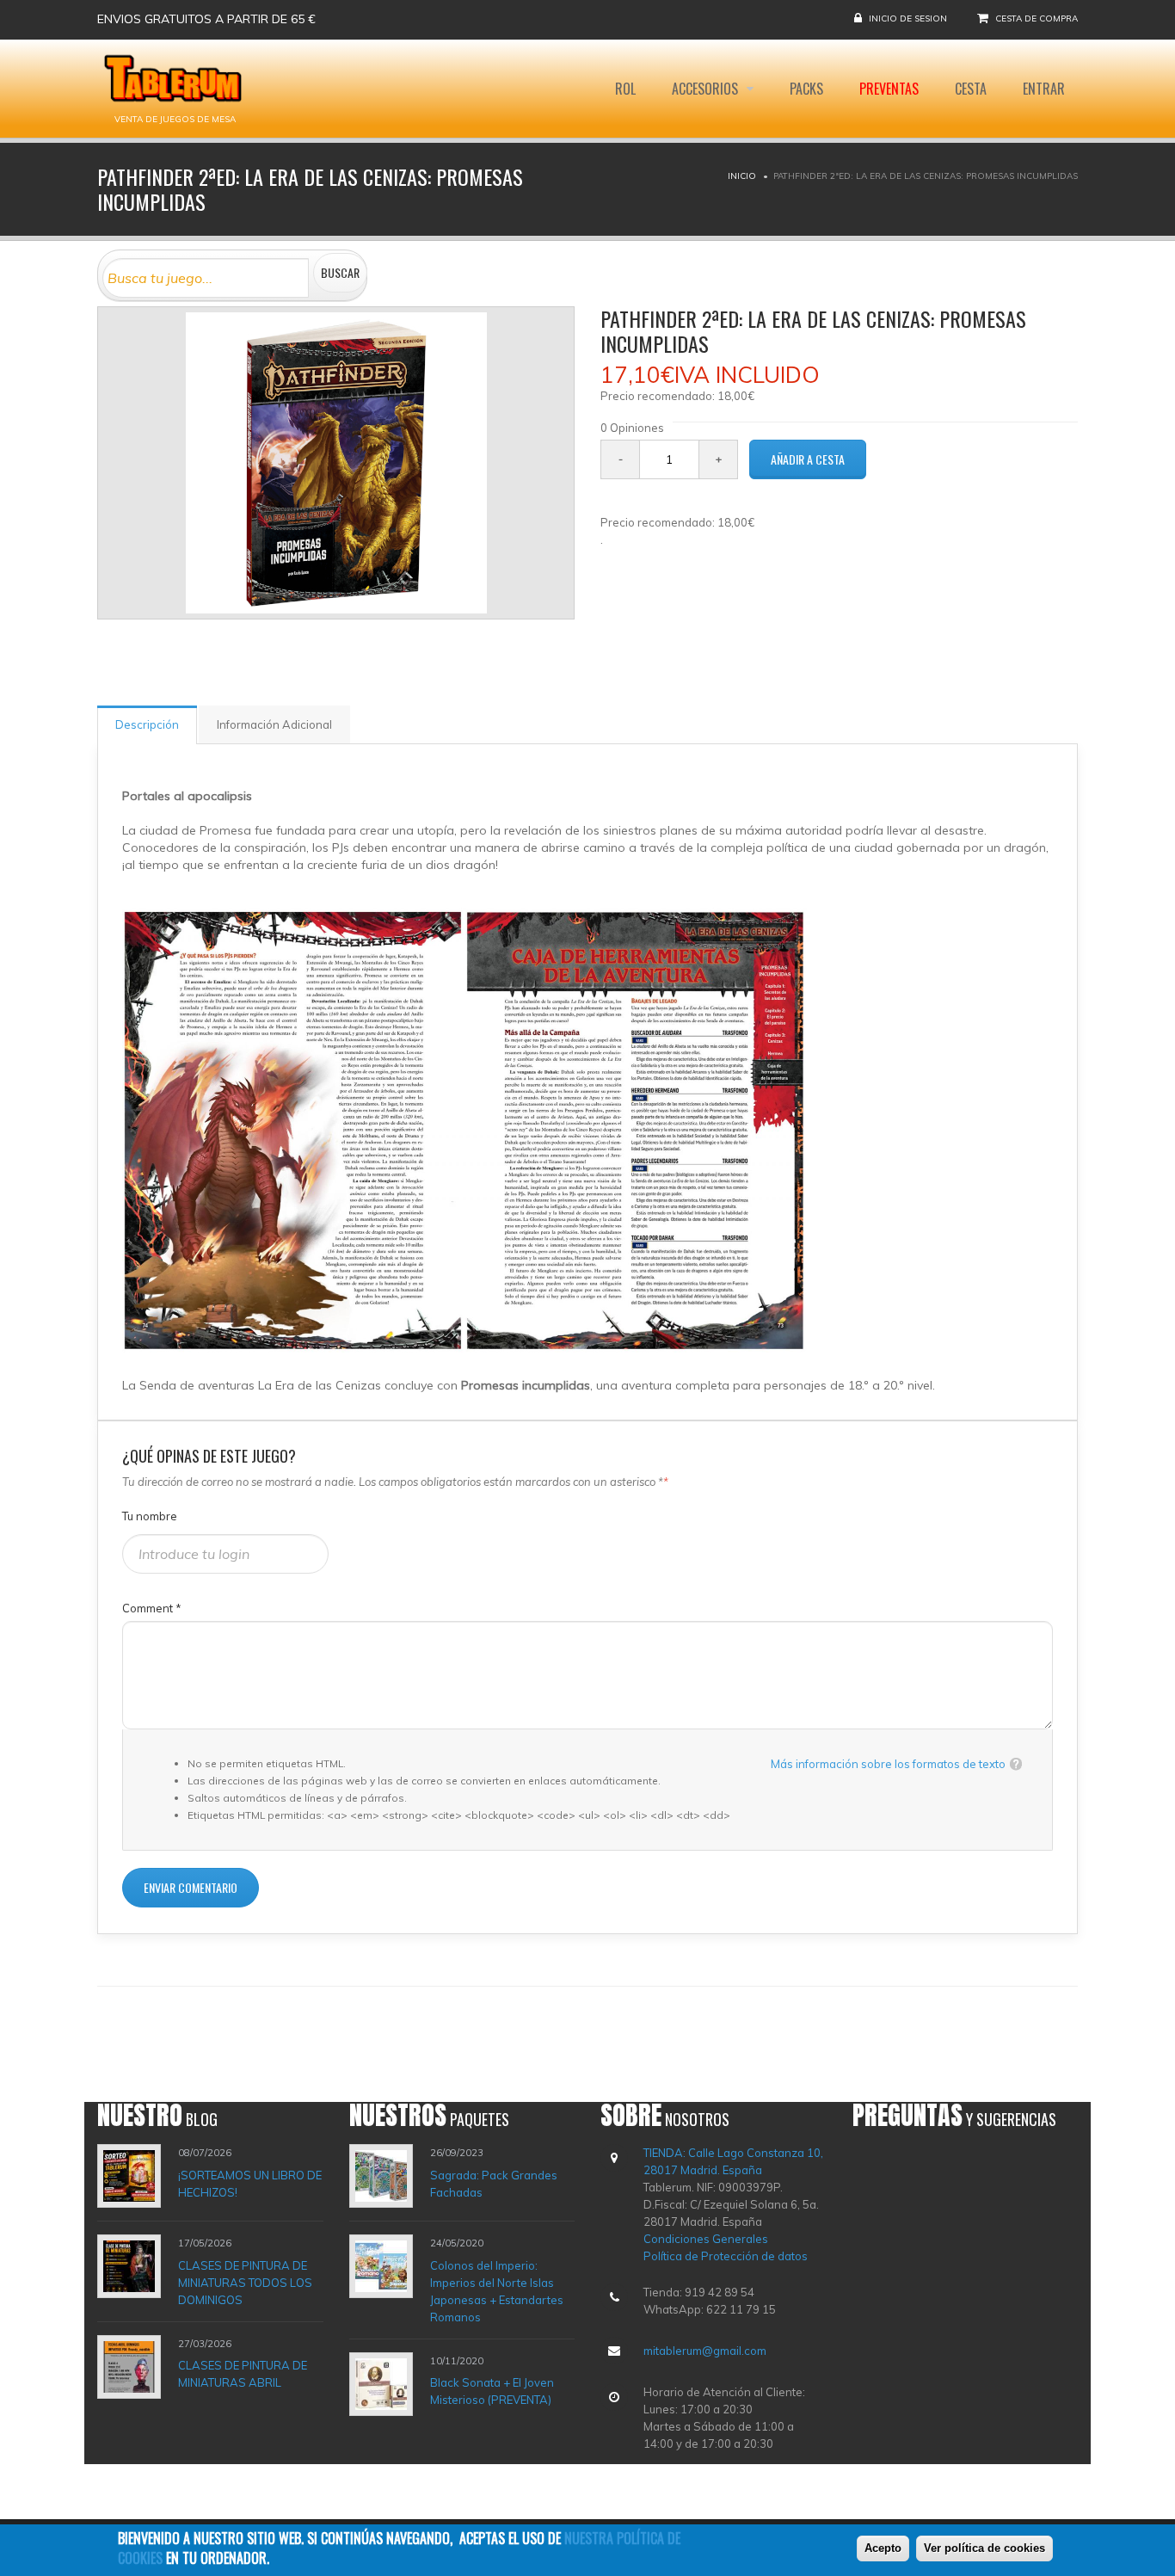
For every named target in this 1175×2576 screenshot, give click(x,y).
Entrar (1044, 89)
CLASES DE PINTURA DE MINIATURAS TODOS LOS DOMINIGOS (245, 2283)
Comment (152, 1608)
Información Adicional (274, 724)
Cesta (971, 89)
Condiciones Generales (706, 2239)
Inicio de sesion (908, 18)
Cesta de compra (1037, 18)
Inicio (742, 176)
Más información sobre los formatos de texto (888, 1764)
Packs (806, 89)
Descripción (147, 724)
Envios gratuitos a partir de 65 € (206, 19)
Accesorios (707, 89)
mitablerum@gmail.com (705, 2351)
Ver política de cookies (984, 2548)
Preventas (889, 89)
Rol (625, 89)
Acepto (883, 2548)
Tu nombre (150, 1516)
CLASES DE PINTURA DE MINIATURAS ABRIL (243, 2374)
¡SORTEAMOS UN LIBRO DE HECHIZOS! (250, 2184)
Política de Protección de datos (726, 2256)
